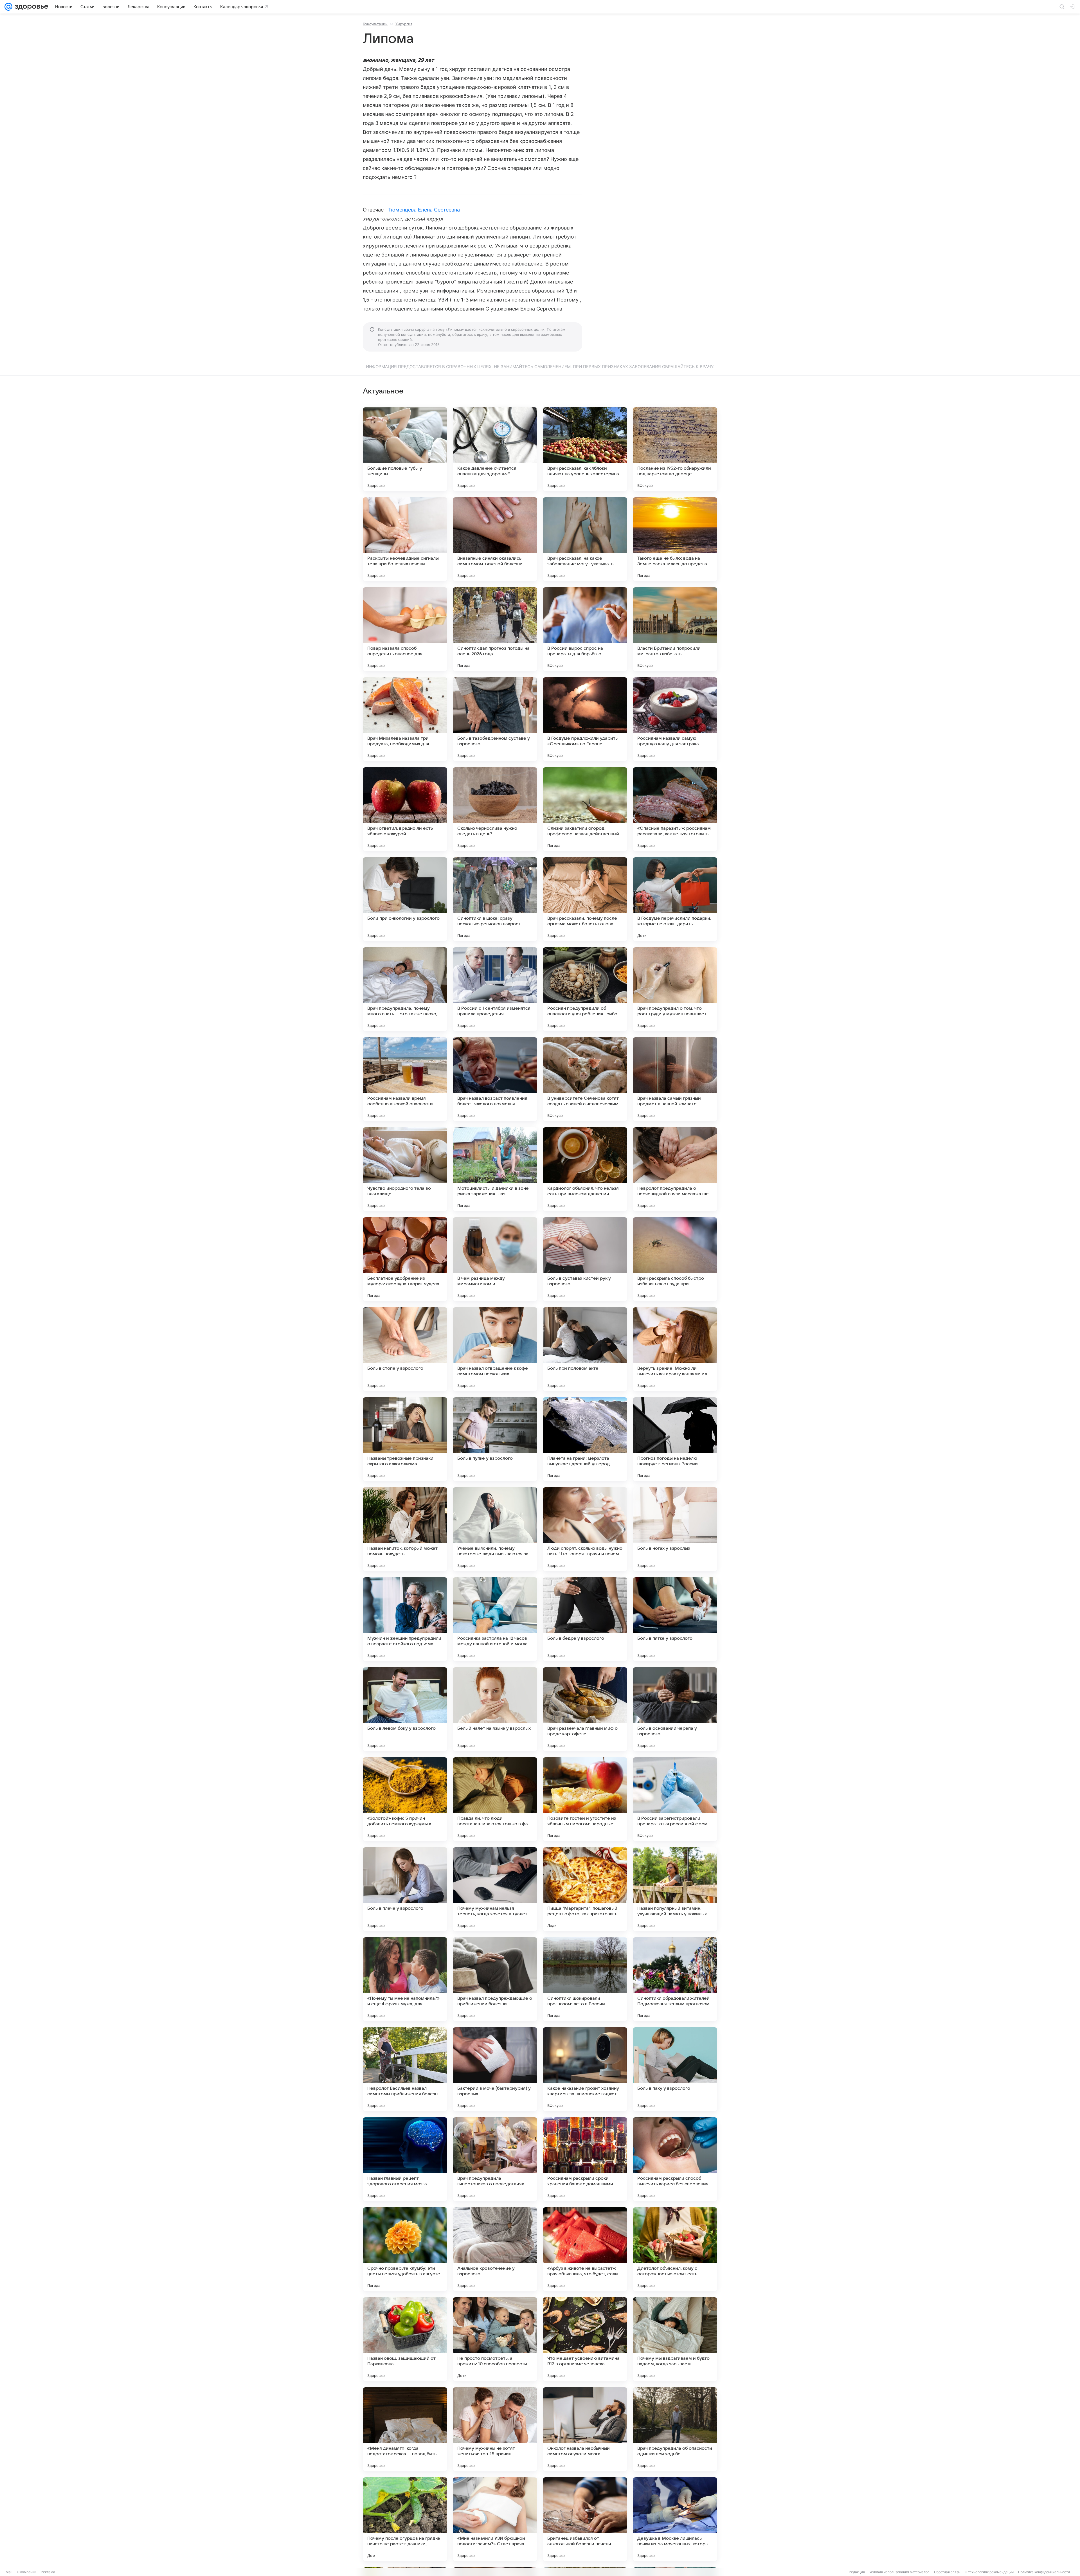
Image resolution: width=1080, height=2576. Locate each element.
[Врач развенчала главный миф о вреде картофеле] (585, 1709)
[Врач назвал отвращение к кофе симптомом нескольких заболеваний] (495, 1349)
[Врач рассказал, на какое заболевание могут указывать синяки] (585, 539)
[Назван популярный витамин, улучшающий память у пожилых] (675, 1889)
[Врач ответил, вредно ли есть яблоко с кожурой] (405, 809)
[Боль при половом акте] (585, 1349)
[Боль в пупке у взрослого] (495, 1439)
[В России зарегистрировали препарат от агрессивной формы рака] (675, 1799)
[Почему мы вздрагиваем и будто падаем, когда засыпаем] (675, 2339)
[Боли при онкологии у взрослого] (405, 899)
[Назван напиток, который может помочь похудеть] (405, 1529)
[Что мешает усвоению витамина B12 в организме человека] (585, 2339)
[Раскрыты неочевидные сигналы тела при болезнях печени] (405, 539)
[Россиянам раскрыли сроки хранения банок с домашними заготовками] (585, 2159)
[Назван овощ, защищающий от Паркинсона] (405, 2339)
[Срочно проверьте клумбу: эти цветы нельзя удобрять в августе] (405, 2249)
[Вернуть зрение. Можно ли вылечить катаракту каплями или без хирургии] (675, 1349)
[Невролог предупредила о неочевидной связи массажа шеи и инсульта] (675, 1169)
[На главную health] (30, 7)
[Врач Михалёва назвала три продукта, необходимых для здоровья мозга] (405, 719)
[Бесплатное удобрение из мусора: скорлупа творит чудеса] (405, 1259)
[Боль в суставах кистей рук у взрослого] (585, 1259)
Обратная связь (947, 2572)
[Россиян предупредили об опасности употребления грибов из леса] (585, 989)
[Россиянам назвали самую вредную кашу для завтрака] (675, 719)
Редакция (857, 2572)
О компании (27, 2572)
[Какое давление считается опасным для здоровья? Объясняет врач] (495, 449)
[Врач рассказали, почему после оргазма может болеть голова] (585, 899)
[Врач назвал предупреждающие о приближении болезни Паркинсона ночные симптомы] (495, 1979)
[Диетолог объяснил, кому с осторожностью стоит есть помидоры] (675, 2249)
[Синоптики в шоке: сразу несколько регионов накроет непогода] (495, 899)
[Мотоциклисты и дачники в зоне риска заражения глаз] (495, 1169)
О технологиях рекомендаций (989, 2572)
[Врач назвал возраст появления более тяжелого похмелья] (495, 1079)
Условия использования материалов (899, 2572)
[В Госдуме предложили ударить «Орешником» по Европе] (585, 719)
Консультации (375, 24)
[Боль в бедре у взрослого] (585, 1619)
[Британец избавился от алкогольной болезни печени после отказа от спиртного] (585, 2519)
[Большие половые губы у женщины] (405, 449)
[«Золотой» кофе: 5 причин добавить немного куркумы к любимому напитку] (405, 1799)
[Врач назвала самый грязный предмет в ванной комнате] (675, 1079)
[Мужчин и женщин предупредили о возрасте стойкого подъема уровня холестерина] (405, 1619)
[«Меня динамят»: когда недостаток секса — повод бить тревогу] (405, 2429)
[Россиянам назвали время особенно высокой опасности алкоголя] (405, 1079)
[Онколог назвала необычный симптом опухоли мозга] (585, 2429)
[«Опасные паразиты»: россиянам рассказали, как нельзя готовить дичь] (675, 809)
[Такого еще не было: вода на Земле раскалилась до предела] (675, 539)
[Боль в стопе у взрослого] (405, 1349)
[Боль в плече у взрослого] (405, 1889)
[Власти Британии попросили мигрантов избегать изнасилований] (675, 629)
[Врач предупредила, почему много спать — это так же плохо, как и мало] (405, 989)
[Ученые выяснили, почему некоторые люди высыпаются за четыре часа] (495, 1529)
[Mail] (8, 7)
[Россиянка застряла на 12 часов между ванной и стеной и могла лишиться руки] (495, 1619)
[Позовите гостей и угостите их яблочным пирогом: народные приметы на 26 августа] (585, 1799)
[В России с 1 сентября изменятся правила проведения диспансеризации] (495, 989)
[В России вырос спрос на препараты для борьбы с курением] (585, 629)
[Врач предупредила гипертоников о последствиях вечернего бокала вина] (495, 2159)
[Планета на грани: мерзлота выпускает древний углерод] (585, 1439)
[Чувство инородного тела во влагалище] (405, 1169)
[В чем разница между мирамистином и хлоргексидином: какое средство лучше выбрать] (495, 1259)
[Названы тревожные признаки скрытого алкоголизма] (405, 1439)
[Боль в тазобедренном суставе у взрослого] (495, 719)
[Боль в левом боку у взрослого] (405, 1709)
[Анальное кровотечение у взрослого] (495, 2249)
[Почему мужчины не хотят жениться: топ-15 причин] (495, 2429)
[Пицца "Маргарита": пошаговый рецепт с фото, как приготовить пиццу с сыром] (585, 1889)
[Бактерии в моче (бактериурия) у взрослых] (495, 2069)
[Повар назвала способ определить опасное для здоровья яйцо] (405, 629)
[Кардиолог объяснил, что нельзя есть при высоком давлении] (585, 1169)
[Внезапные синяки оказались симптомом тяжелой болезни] (495, 539)
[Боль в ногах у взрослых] (675, 1529)
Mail (9, 2572)
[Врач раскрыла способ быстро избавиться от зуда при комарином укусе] (675, 1259)
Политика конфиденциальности (1044, 2572)
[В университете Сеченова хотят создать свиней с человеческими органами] (585, 1079)
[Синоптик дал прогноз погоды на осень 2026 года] (495, 629)
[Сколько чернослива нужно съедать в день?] (495, 809)
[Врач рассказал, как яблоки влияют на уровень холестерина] (585, 449)
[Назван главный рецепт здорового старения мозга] (405, 2159)
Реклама (48, 2572)
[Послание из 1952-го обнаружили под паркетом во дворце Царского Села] (675, 449)
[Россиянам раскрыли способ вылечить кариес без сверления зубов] (675, 2159)
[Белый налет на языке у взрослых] (495, 1709)
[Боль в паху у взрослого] (675, 2069)
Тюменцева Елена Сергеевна (424, 210)
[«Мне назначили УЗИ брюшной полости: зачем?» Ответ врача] (495, 2519)
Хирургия (404, 24)
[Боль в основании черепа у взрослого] (675, 1709)
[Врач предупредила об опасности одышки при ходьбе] (675, 2429)
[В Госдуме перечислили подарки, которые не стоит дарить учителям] (675, 899)
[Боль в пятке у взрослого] (675, 1619)
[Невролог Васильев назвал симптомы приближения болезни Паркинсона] (405, 2069)
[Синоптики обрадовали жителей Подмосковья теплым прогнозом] (675, 1979)
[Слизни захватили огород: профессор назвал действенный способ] (585, 809)
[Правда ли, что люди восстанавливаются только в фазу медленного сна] (495, 1799)
